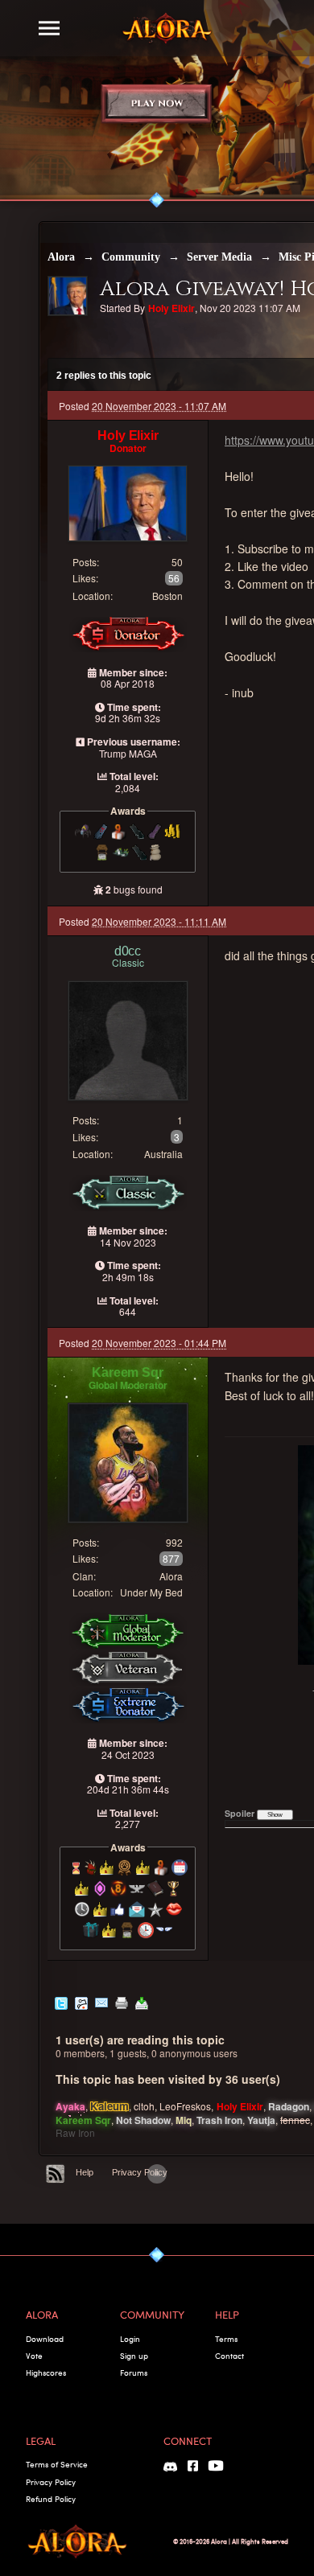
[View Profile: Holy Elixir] (128, 502)
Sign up (134, 2356)
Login (130, 2339)
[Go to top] (157, 2174)
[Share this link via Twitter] (61, 2002)
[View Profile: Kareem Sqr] (128, 1461)
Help (85, 2172)
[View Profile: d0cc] (128, 1039)
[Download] (142, 2002)
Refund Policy (51, 2499)
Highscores (46, 2373)
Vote (34, 2356)
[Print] (122, 2002)
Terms (226, 2339)
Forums (134, 2373)
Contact (229, 2356)
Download (45, 2339)
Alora (61, 257)
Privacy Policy (140, 2172)
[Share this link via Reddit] (81, 2002)
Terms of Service (57, 2464)
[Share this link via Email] (101, 2002)
